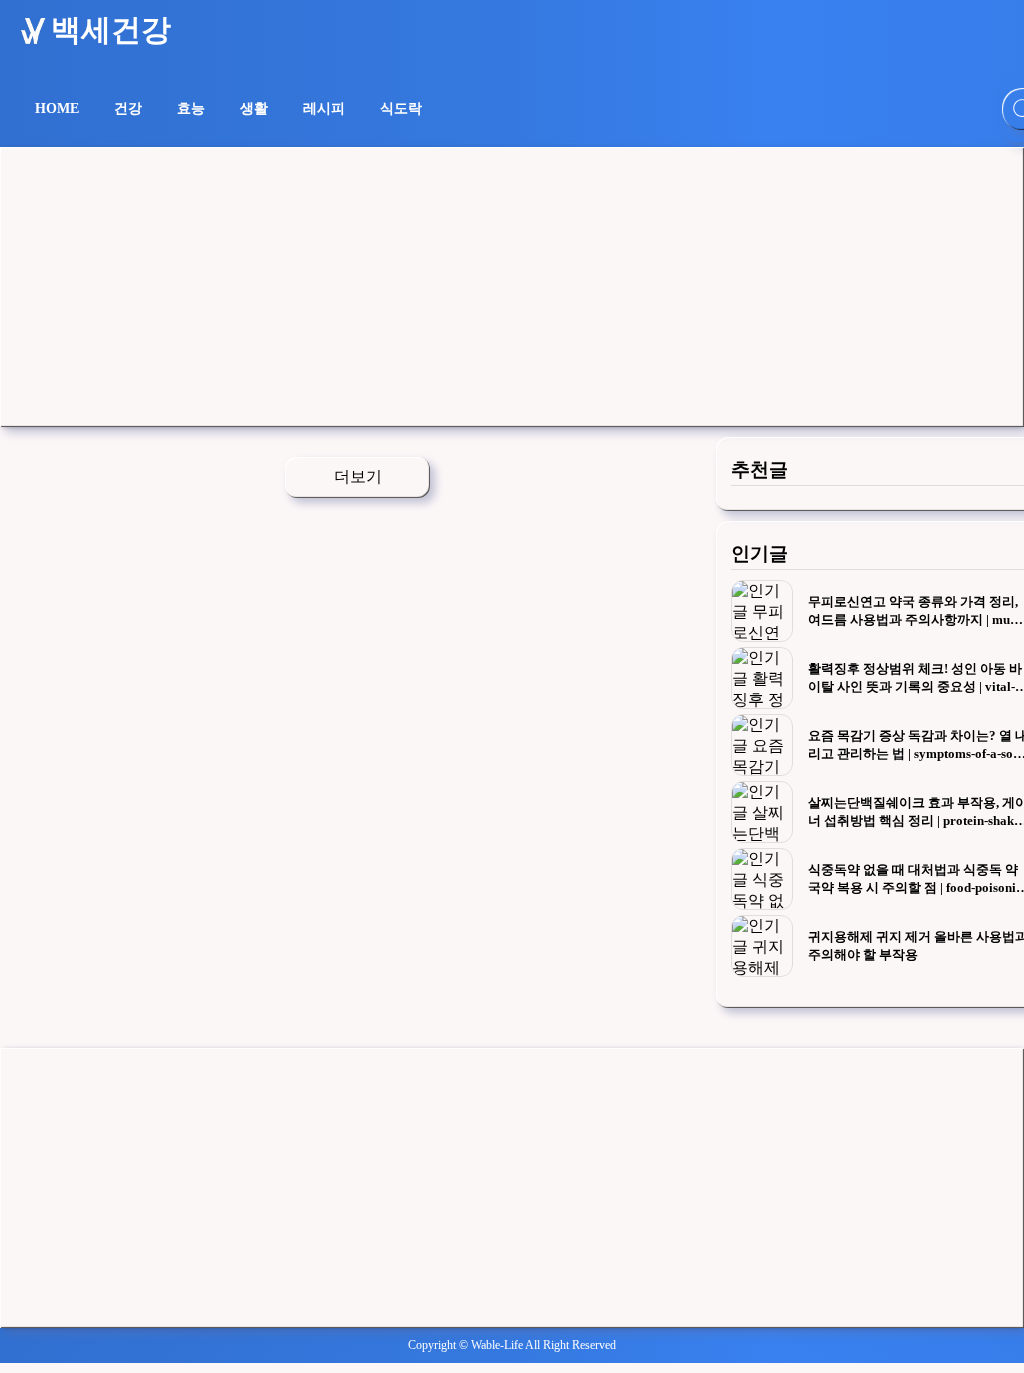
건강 (128, 108)
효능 (191, 108)
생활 (254, 108)
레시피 (324, 108)
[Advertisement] (512, 287)
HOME (57, 108)
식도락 (401, 108)
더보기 (358, 476)
